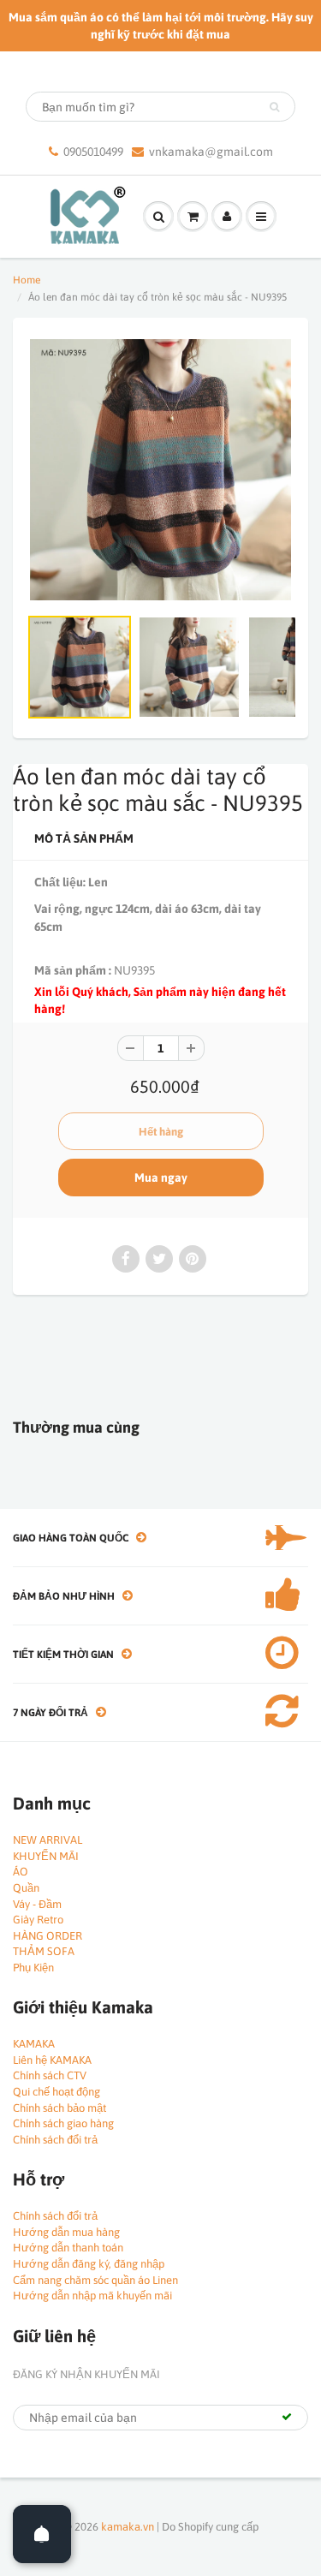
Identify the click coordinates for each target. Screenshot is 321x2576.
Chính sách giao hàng (63, 2123)
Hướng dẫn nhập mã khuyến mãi (92, 2296)
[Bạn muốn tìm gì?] (274, 107)
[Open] (42, 2534)
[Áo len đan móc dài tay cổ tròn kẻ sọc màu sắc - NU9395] (160, 470)
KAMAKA (34, 2044)
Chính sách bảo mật (59, 2108)
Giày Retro (38, 1920)
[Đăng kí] (287, 2417)
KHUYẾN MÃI (46, 1856)
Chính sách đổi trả (55, 2140)
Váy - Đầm (37, 1904)
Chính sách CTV (50, 2075)
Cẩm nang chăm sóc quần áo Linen (95, 2280)
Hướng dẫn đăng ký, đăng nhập (89, 2264)
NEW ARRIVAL (48, 1840)
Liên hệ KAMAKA (52, 2060)
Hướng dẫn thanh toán (68, 2248)
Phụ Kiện (33, 1968)
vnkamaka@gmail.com (211, 152)
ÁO (21, 1872)
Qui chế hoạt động (56, 2092)
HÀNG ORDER (48, 1936)
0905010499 (93, 152)
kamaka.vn (128, 2527)
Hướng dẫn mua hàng (66, 2232)
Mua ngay (161, 1178)
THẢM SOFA (44, 1951)
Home (27, 280)
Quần (26, 1888)
